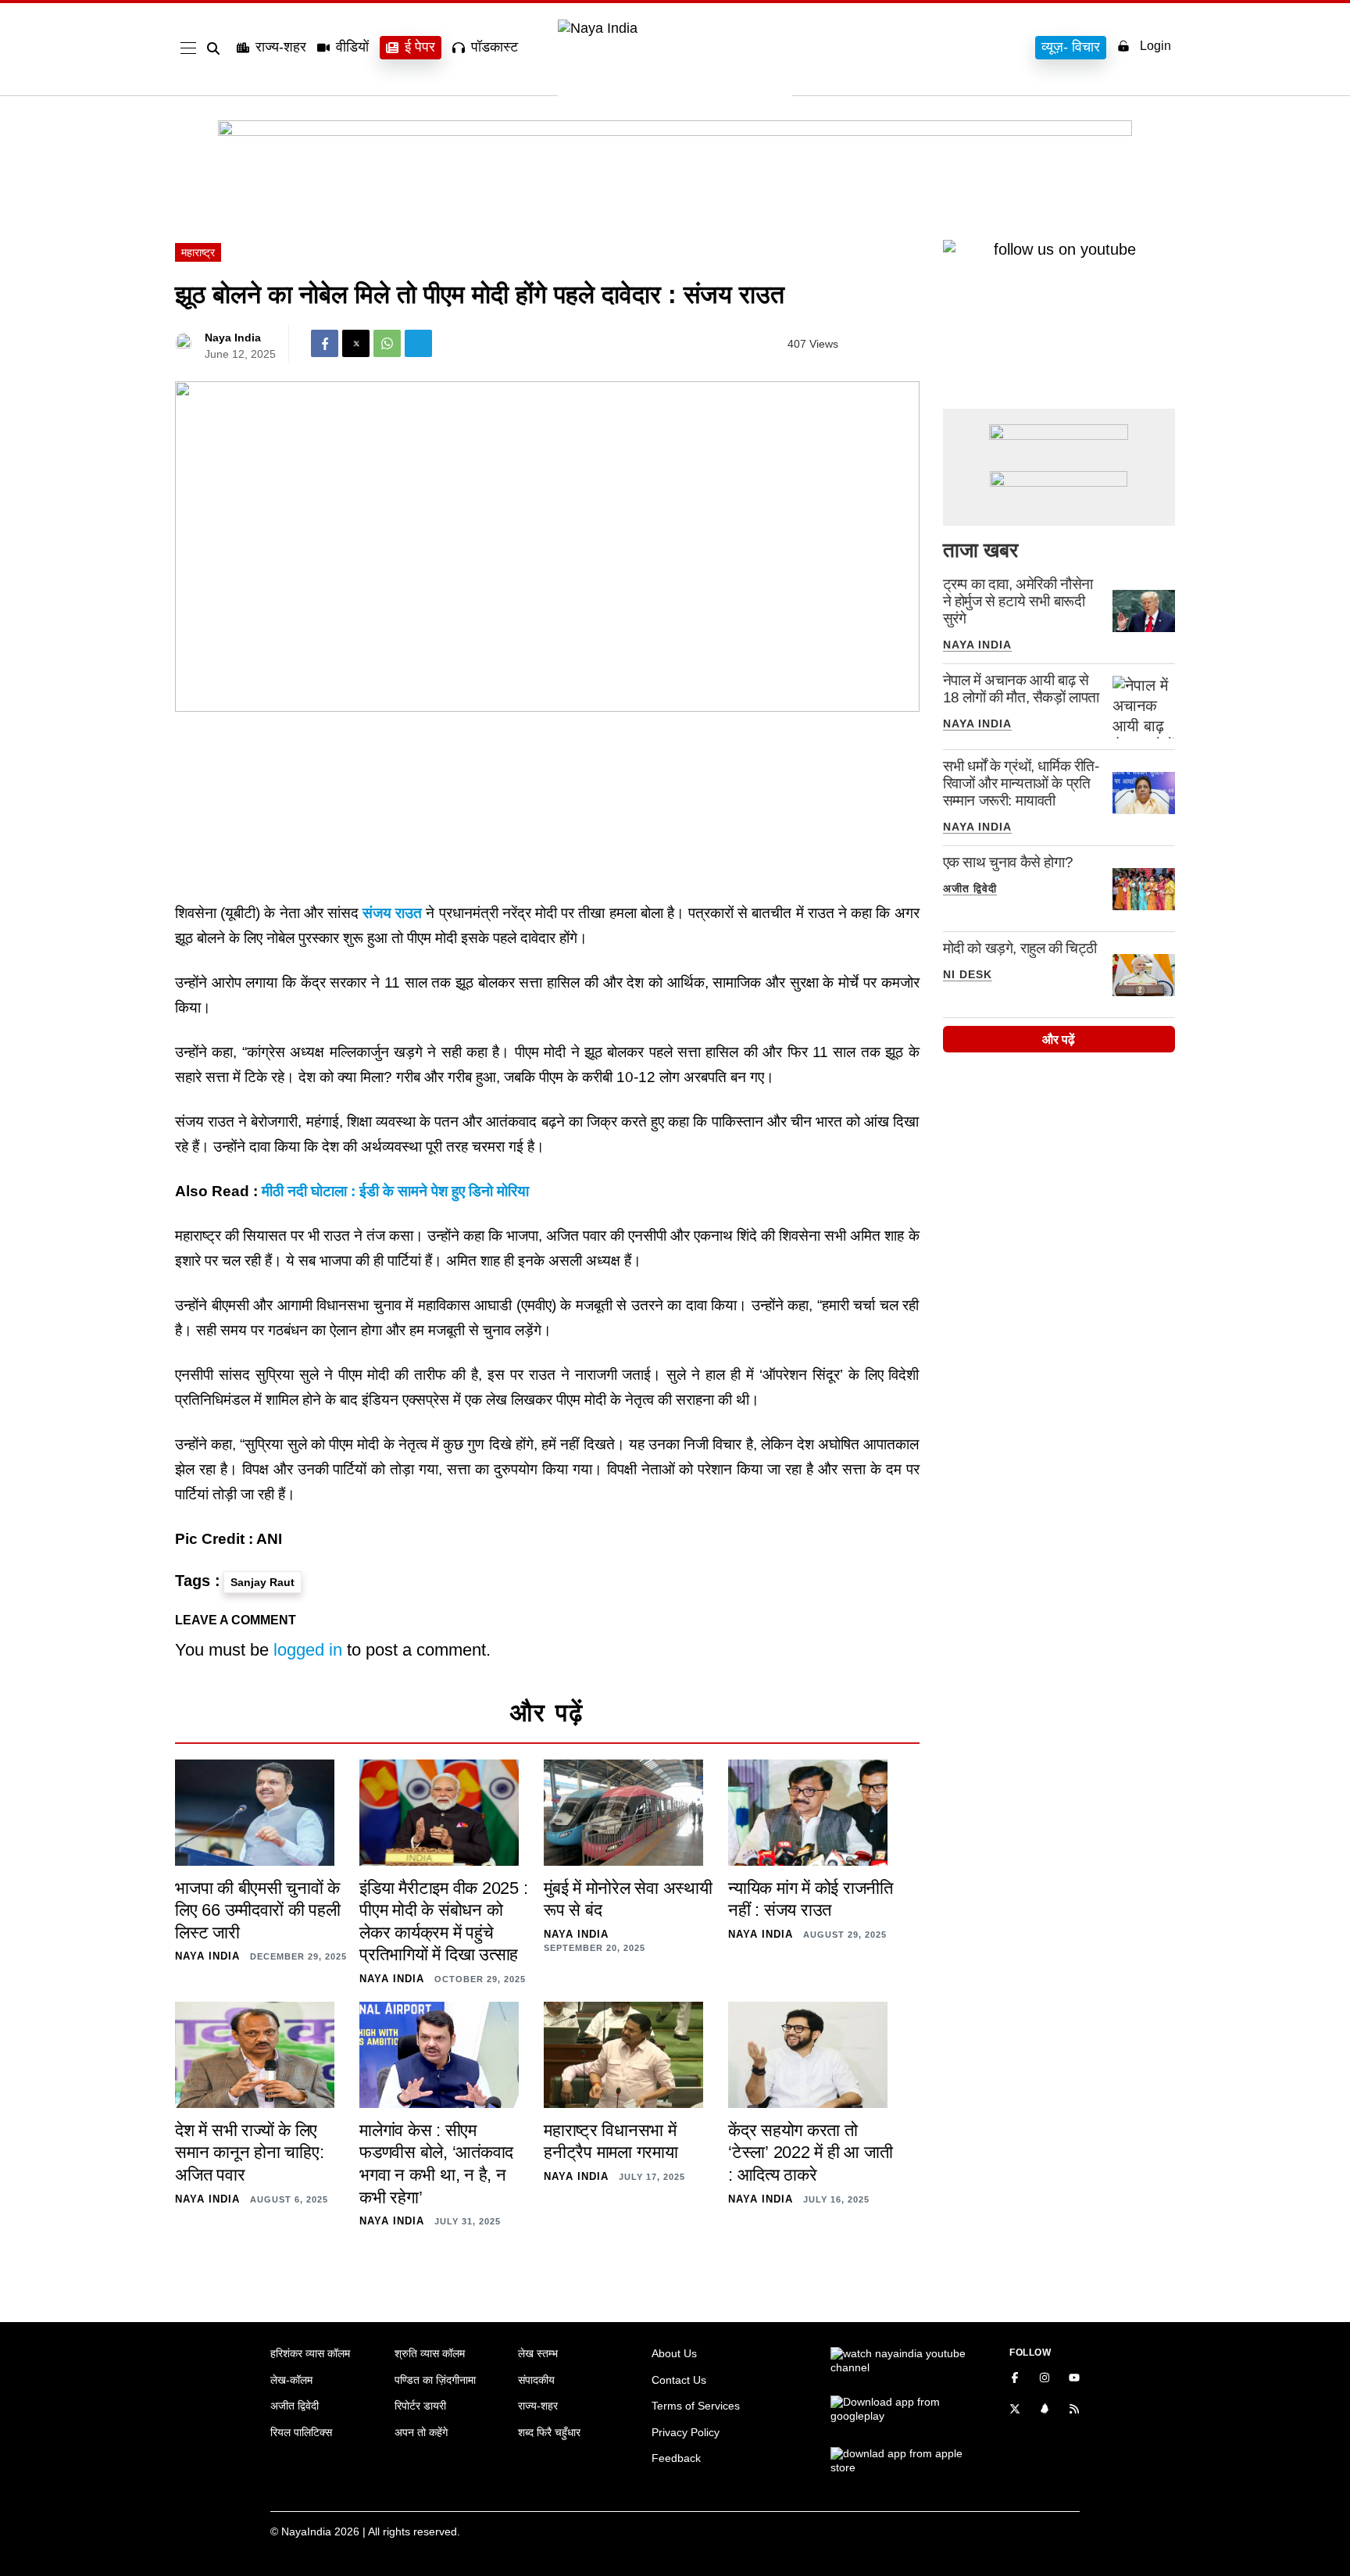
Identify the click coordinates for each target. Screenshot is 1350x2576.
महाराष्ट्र (198, 252)
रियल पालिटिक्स (301, 2432)
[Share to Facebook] (325, 343)
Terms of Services (696, 2406)
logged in (308, 1650)
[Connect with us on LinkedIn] (1045, 2410)
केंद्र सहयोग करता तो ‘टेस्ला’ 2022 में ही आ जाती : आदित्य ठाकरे (810, 2153)
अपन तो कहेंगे (421, 2432)
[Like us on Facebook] (1015, 2379)
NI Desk (968, 974)
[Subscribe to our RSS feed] (1074, 2410)
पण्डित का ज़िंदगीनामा (435, 2380)
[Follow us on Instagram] (1045, 2379)
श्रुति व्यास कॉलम (430, 2353)
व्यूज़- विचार (1071, 47)
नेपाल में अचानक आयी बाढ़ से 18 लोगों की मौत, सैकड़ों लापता (1021, 689)
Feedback (676, 2458)
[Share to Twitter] (356, 343)
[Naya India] (675, 28)
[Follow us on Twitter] (1015, 2410)
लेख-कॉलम (291, 2380)
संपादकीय (536, 2380)
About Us (674, 2353)
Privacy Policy (686, 2432)
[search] (216, 48)
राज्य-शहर (281, 47)
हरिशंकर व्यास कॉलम (310, 2353)
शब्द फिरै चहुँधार (549, 2432)
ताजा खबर (980, 550)
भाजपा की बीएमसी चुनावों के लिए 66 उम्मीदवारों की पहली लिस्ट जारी (258, 1910)
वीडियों (352, 47)
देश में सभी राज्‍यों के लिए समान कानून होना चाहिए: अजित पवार (249, 2153)
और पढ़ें (1059, 1040)
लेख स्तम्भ (538, 2353)
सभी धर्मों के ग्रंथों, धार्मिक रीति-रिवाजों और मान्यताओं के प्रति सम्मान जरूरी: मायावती (1021, 783)
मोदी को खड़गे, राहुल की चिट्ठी (1020, 948)
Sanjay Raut (262, 1582)
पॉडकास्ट (495, 47)
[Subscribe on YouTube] (1074, 2379)
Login (1155, 46)
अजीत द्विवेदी (970, 888)
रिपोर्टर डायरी (420, 2406)
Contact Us (679, 2380)
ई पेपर (420, 47)
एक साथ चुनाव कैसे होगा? (1008, 862)
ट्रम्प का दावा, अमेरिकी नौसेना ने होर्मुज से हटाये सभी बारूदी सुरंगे (1018, 601)
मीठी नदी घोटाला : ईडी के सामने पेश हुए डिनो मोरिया (395, 1191)
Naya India (233, 338)
